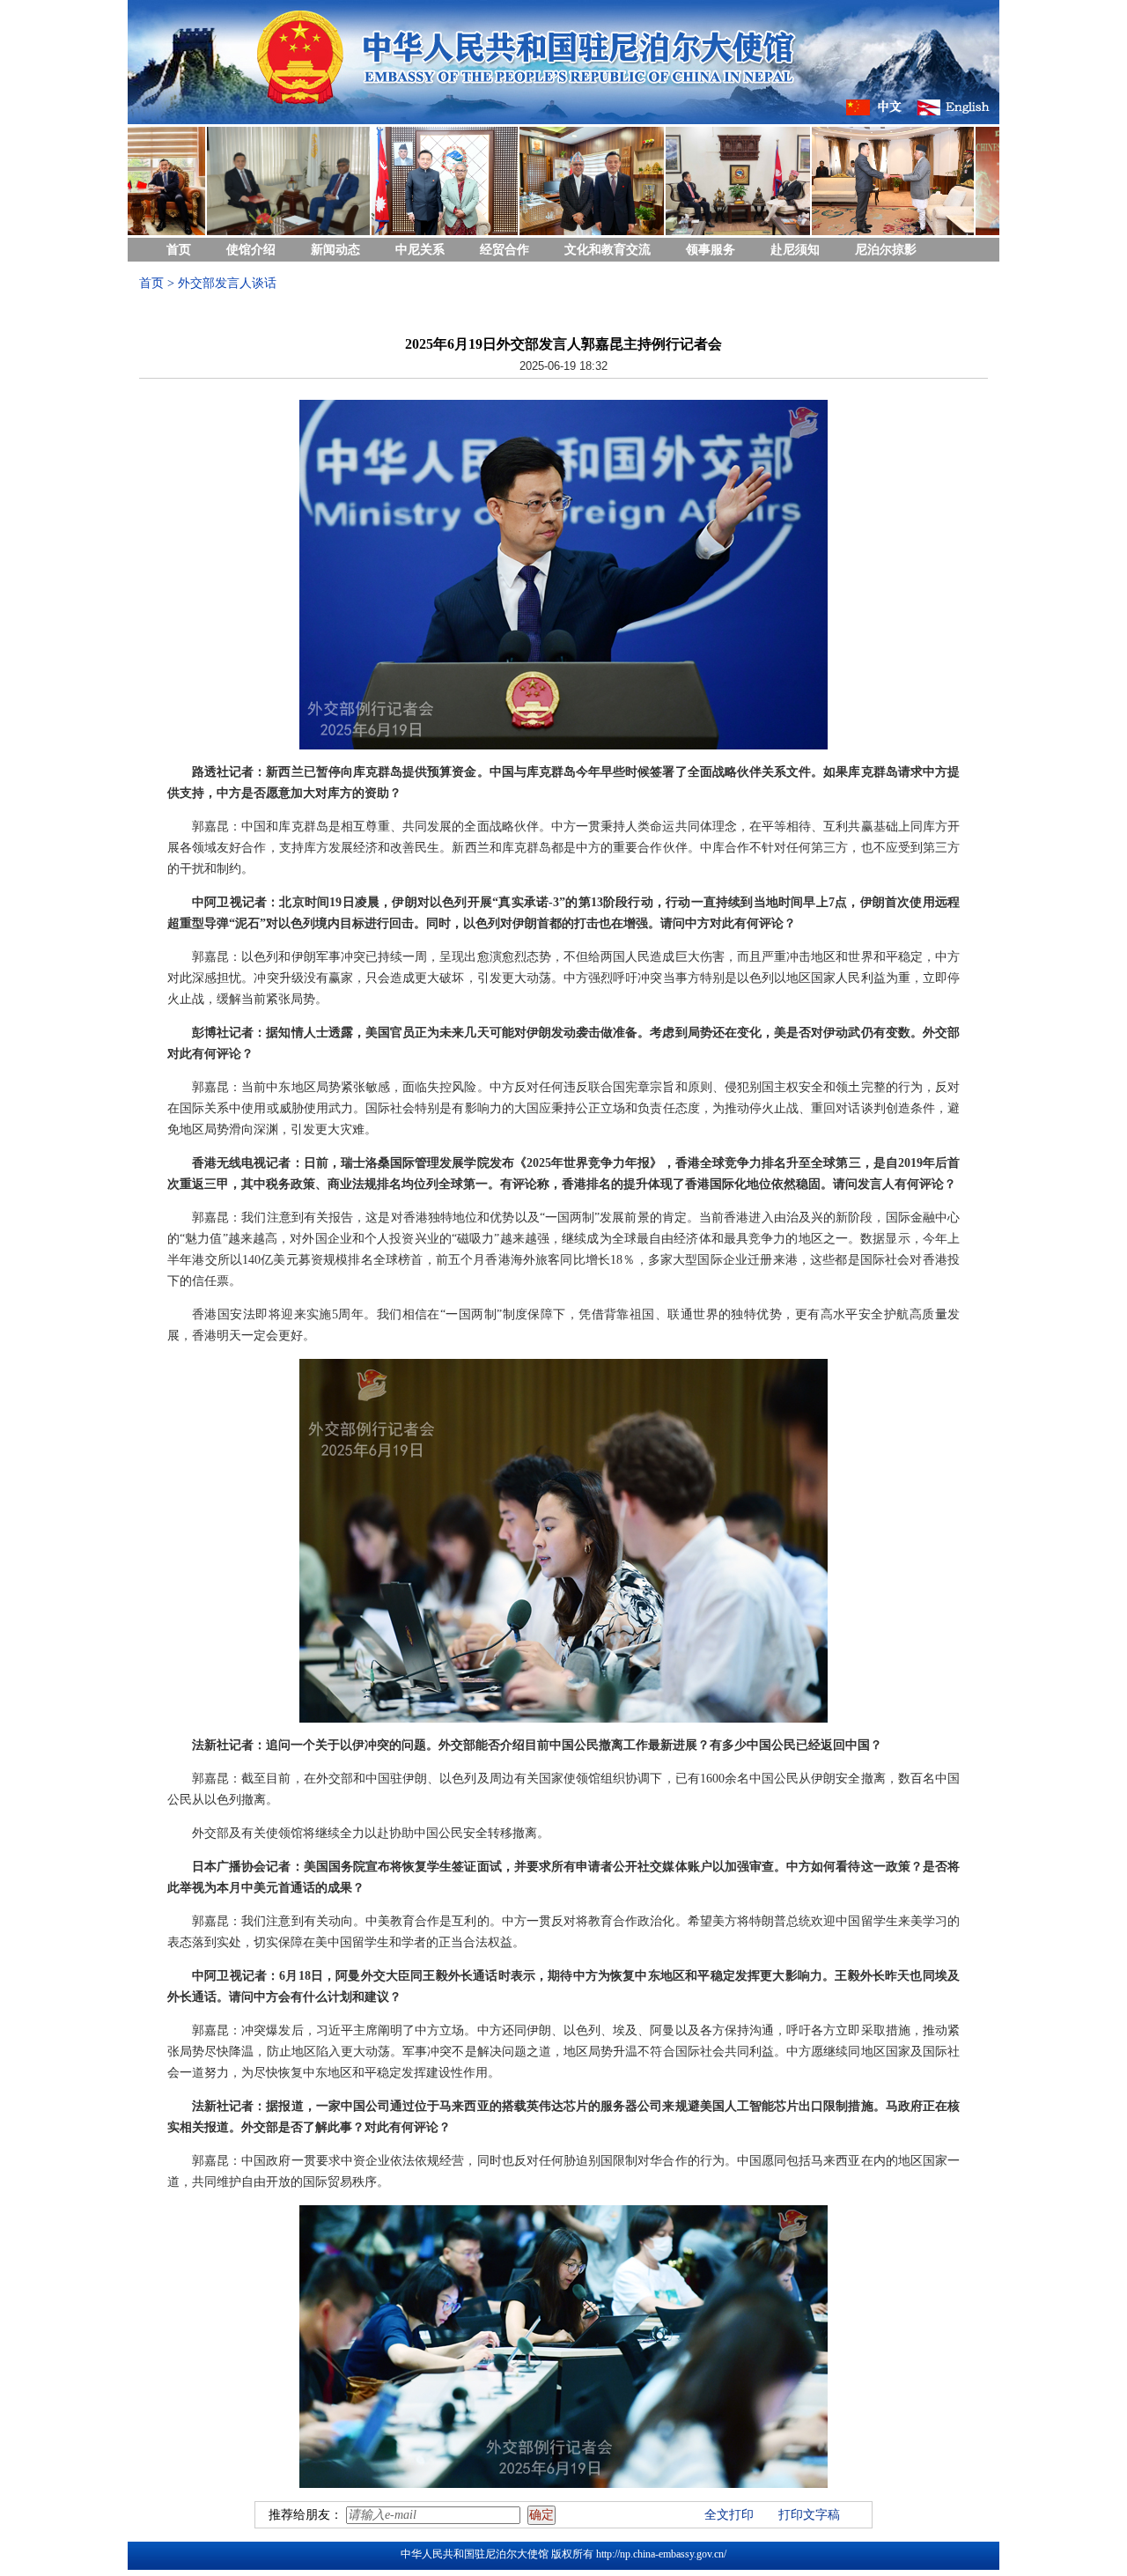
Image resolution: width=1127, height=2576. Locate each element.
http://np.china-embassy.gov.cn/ (661, 2554)
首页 (179, 250)
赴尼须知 (795, 250)
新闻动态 (335, 250)
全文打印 (729, 2515)
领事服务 (711, 250)
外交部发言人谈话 (227, 283)
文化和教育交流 (608, 250)
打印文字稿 (809, 2515)
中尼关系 (420, 250)
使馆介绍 (251, 250)
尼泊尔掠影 (886, 250)
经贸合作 (505, 250)
